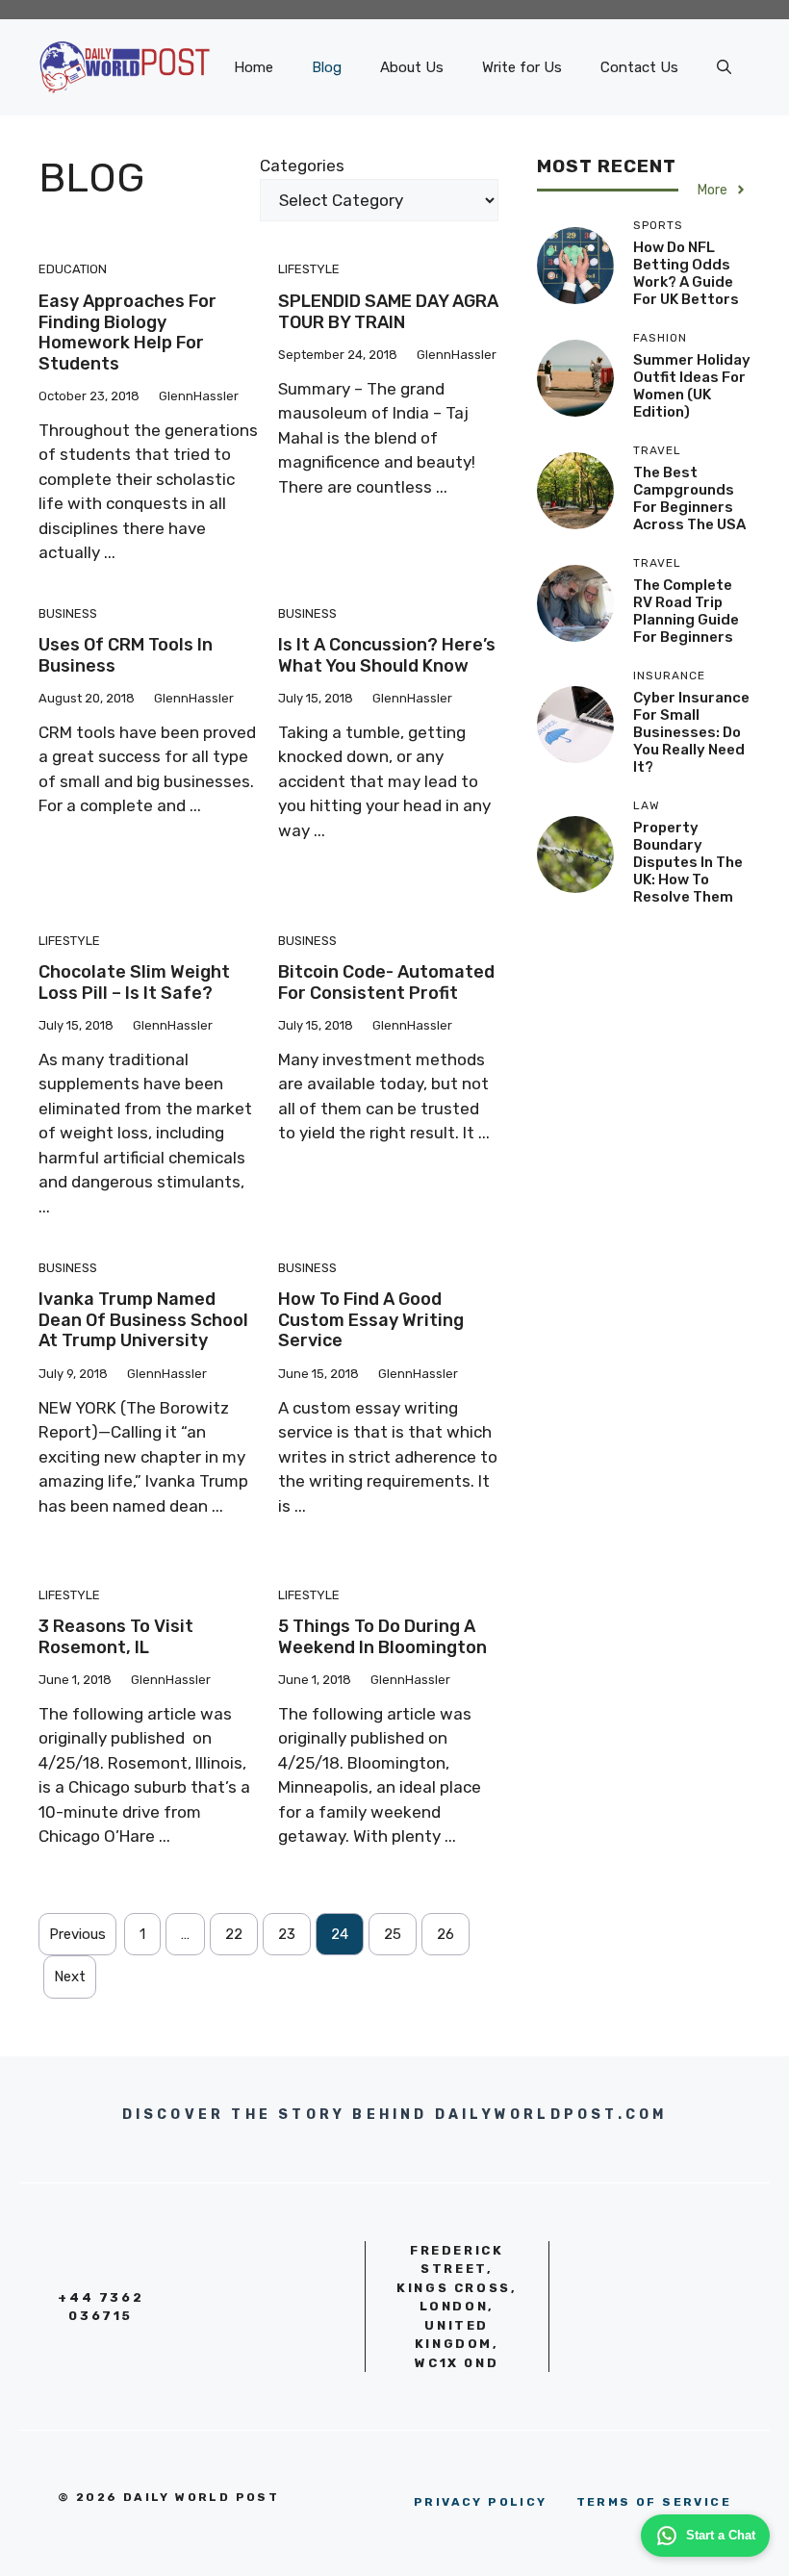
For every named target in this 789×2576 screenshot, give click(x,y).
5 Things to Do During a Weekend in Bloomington (382, 1637)
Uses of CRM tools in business (126, 655)
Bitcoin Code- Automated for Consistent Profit (386, 982)
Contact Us (639, 67)
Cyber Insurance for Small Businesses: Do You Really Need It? (691, 732)
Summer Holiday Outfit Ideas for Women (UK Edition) (692, 386)
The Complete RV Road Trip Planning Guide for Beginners (686, 611)
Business (68, 613)
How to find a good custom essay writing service (371, 1320)
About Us (412, 67)
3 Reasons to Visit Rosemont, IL (116, 1637)
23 (287, 1934)
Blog (327, 67)
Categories (302, 166)
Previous (77, 1934)
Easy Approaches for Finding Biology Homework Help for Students (127, 332)
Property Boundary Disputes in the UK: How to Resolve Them (688, 862)
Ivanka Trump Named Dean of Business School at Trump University (143, 1320)
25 (393, 1934)
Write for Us (522, 67)
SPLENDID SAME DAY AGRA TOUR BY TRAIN (388, 312)
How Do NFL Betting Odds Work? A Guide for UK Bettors (686, 273)
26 (445, 1934)
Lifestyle (309, 269)
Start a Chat (721, 2535)
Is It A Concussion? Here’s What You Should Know (387, 655)
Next (70, 1977)
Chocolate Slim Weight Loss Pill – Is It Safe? (134, 982)
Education (73, 269)
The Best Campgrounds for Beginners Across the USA (689, 498)
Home (254, 67)
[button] (724, 67)
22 (234, 1934)
